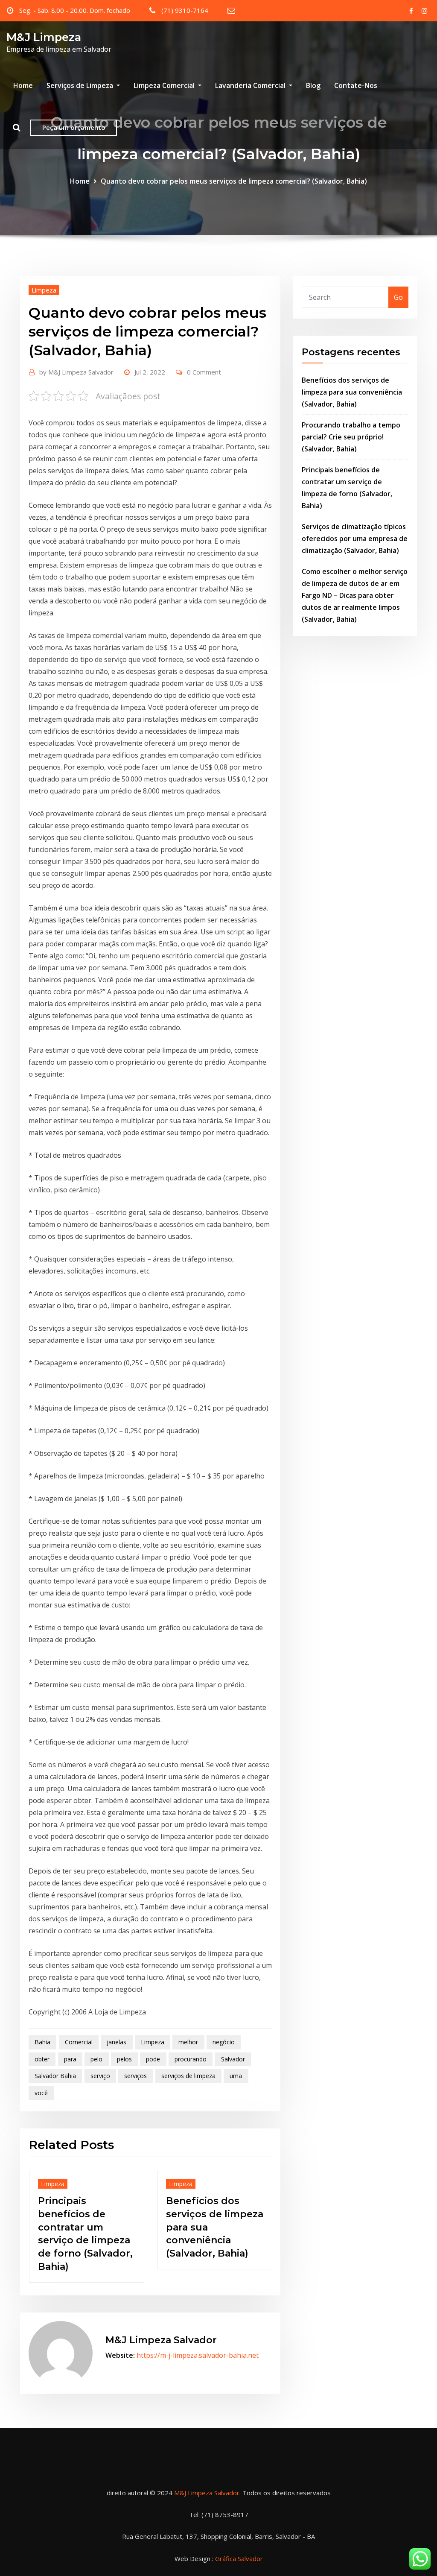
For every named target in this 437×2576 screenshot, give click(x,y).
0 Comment (204, 372)
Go (398, 297)
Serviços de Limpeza (81, 85)
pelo (96, 2059)
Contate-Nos (356, 85)
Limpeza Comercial (165, 85)
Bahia (42, 2042)
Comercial (79, 2042)
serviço (100, 2076)
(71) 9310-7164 (185, 10)
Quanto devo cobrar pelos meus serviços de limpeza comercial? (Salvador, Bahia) (234, 181)
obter (42, 2059)
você (41, 2093)
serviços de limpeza (188, 2076)
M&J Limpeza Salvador (76, 372)
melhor (188, 2042)
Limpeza (44, 290)
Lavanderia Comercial (251, 85)
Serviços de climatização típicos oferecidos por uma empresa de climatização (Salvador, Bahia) (355, 539)
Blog (313, 85)
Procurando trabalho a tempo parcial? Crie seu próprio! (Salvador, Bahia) (212, 2227)
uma (236, 2076)
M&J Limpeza (44, 37)
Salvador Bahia (55, 2076)
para (70, 2059)
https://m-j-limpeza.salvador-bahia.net (198, 2342)
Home (23, 85)
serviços (135, 2076)
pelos (124, 2059)
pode (153, 2059)
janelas (117, 2042)
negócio (224, 2042)
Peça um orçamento (74, 127)
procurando (191, 2059)
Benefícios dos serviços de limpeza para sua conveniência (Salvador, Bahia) (352, 392)
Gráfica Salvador (239, 2545)
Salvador (233, 2059)
